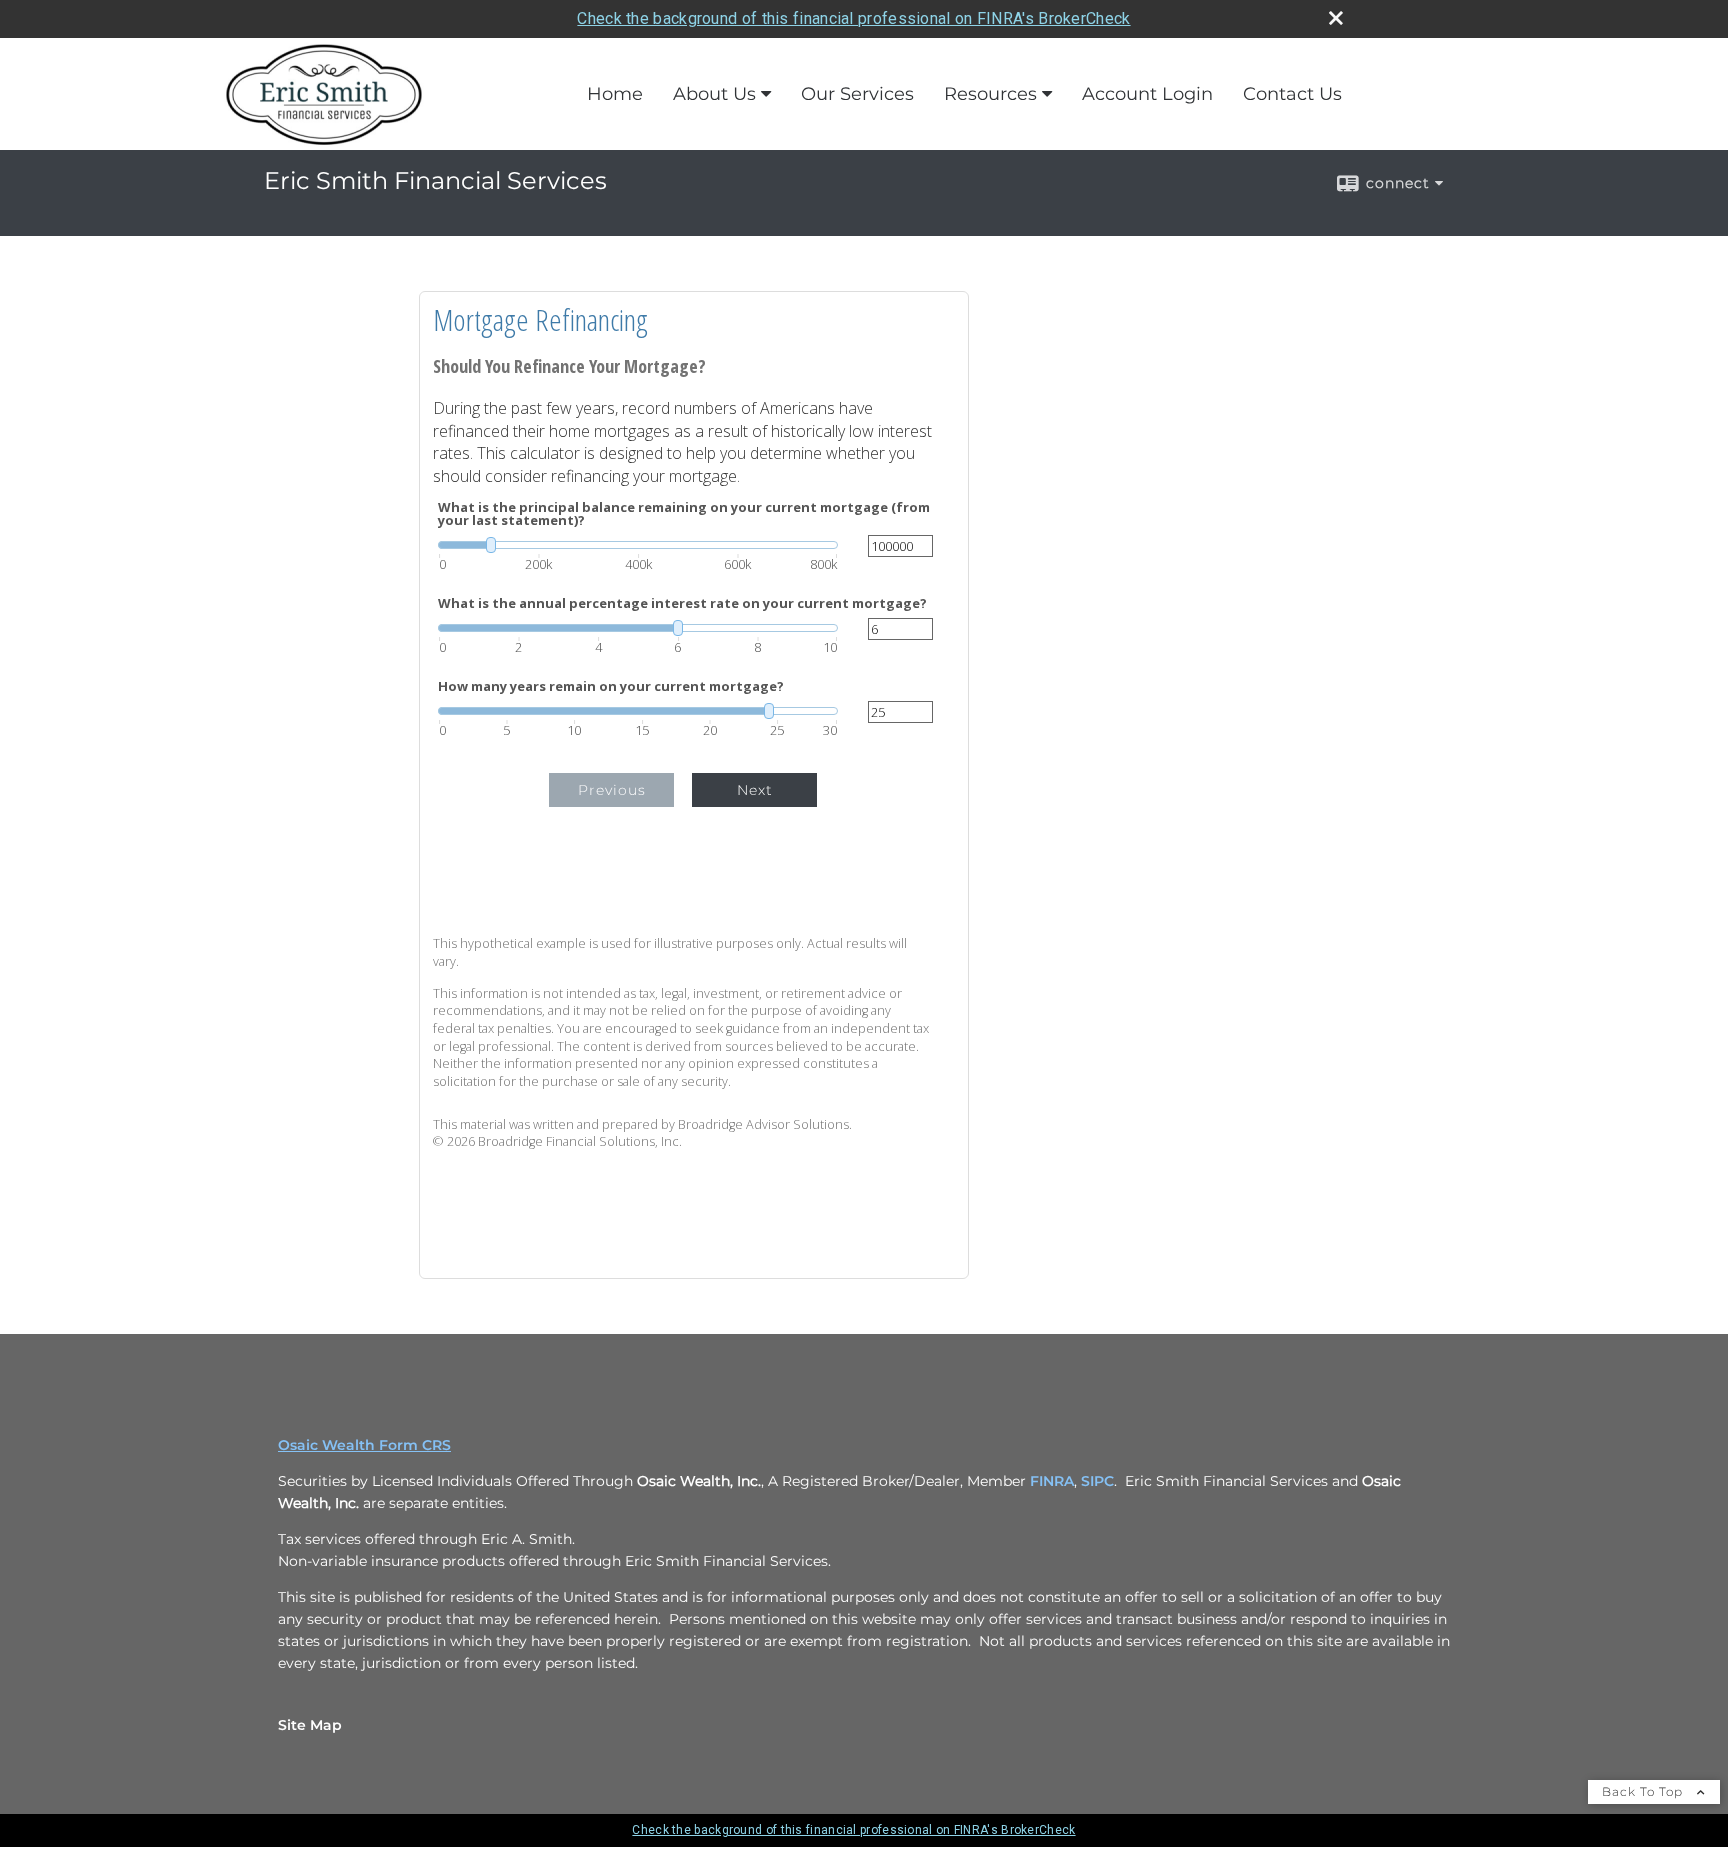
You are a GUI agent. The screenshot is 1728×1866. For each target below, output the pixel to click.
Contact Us (1292, 94)
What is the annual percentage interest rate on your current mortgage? (682, 603)
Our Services (857, 94)
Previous (612, 790)
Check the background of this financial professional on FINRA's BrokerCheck (853, 18)
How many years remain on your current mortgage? (611, 686)
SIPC (1097, 1481)
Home (615, 94)
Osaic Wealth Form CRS (364, 1445)
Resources (990, 94)
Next (755, 790)
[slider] (638, 545)
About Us (714, 94)
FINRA (1052, 1481)
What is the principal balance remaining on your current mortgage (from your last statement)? (684, 514)
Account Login (1147, 94)
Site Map (310, 1725)
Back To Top (1644, 1791)
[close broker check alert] (1336, 18)
